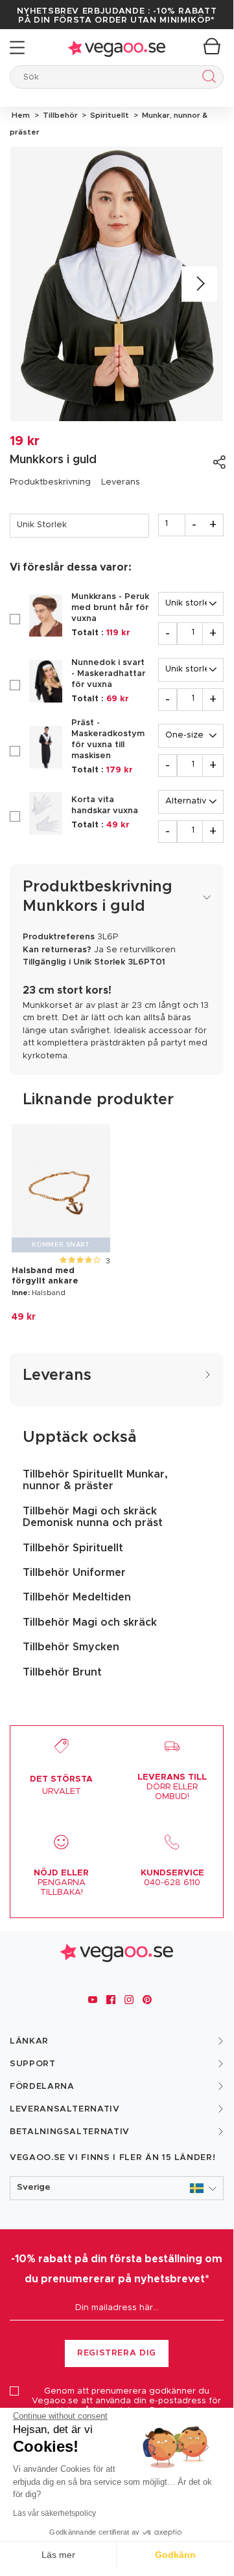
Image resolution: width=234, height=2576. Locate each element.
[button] (117, 2188)
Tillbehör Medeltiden (77, 1597)
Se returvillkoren (141, 950)
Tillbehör (59, 115)
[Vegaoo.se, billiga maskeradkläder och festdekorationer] (117, 48)
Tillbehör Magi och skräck (90, 1622)
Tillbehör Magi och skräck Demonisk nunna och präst (93, 1517)
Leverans (121, 482)
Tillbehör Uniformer (74, 1573)
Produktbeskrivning (50, 482)
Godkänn (175, 2555)
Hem (21, 115)
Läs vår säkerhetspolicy (54, 2513)
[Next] (199, 284)
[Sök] (206, 79)
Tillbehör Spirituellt (73, 1548)
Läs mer (58, 2555)
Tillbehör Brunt (62, 1672)
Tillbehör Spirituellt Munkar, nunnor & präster (95, 1480)
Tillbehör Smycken (71, 1647)
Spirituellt (109, 115)
